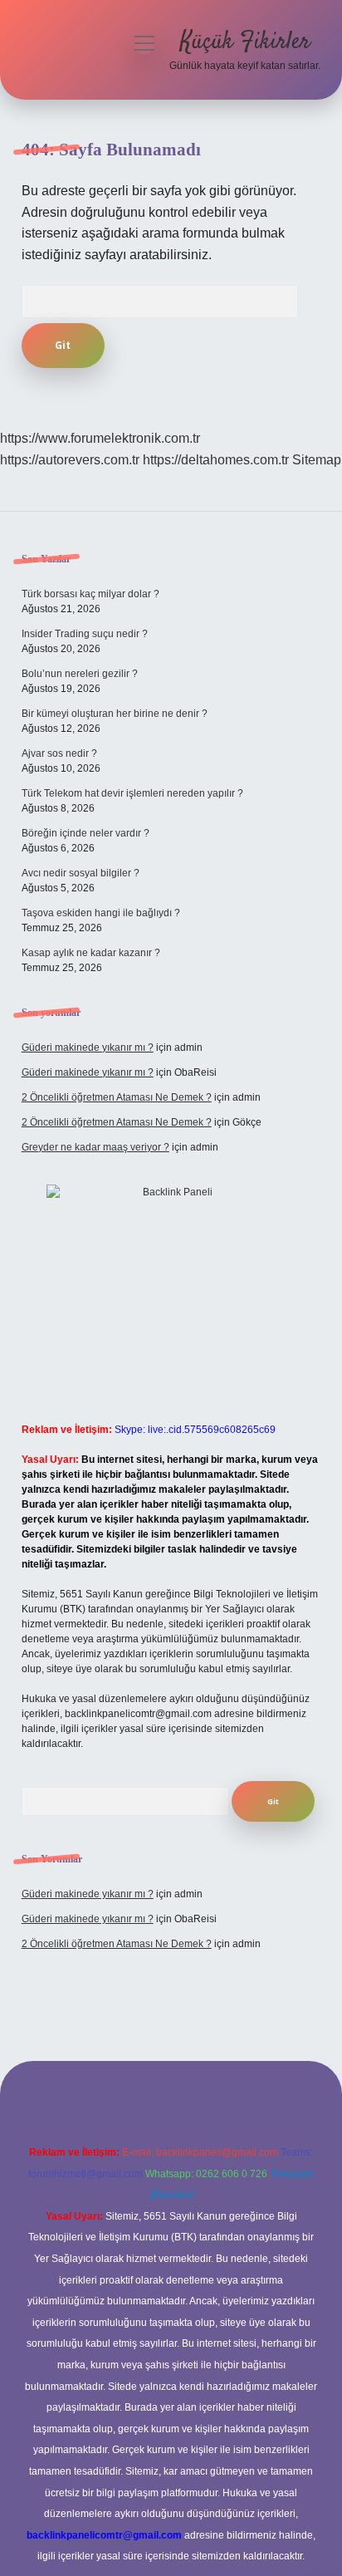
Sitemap (317, 460)
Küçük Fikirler (245, 42)
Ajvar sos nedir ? (59, 753)
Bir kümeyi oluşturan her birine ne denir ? (115, 714)
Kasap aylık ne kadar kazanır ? (91, 953)
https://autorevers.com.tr (70, 460)
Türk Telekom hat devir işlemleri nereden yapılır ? (132, 793)
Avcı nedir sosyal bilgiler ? (81, 873)
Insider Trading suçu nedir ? (85, 634)
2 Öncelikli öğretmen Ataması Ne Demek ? (117, 1097)
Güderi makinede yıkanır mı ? (88, 1048)
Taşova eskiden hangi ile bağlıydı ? (101, 913)
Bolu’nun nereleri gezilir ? (80, 674)
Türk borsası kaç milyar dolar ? (90, 594)
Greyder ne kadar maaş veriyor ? (95, 1147)
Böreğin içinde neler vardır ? (85, 833)
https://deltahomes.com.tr (216, 460)
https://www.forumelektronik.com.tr (100, 438)
